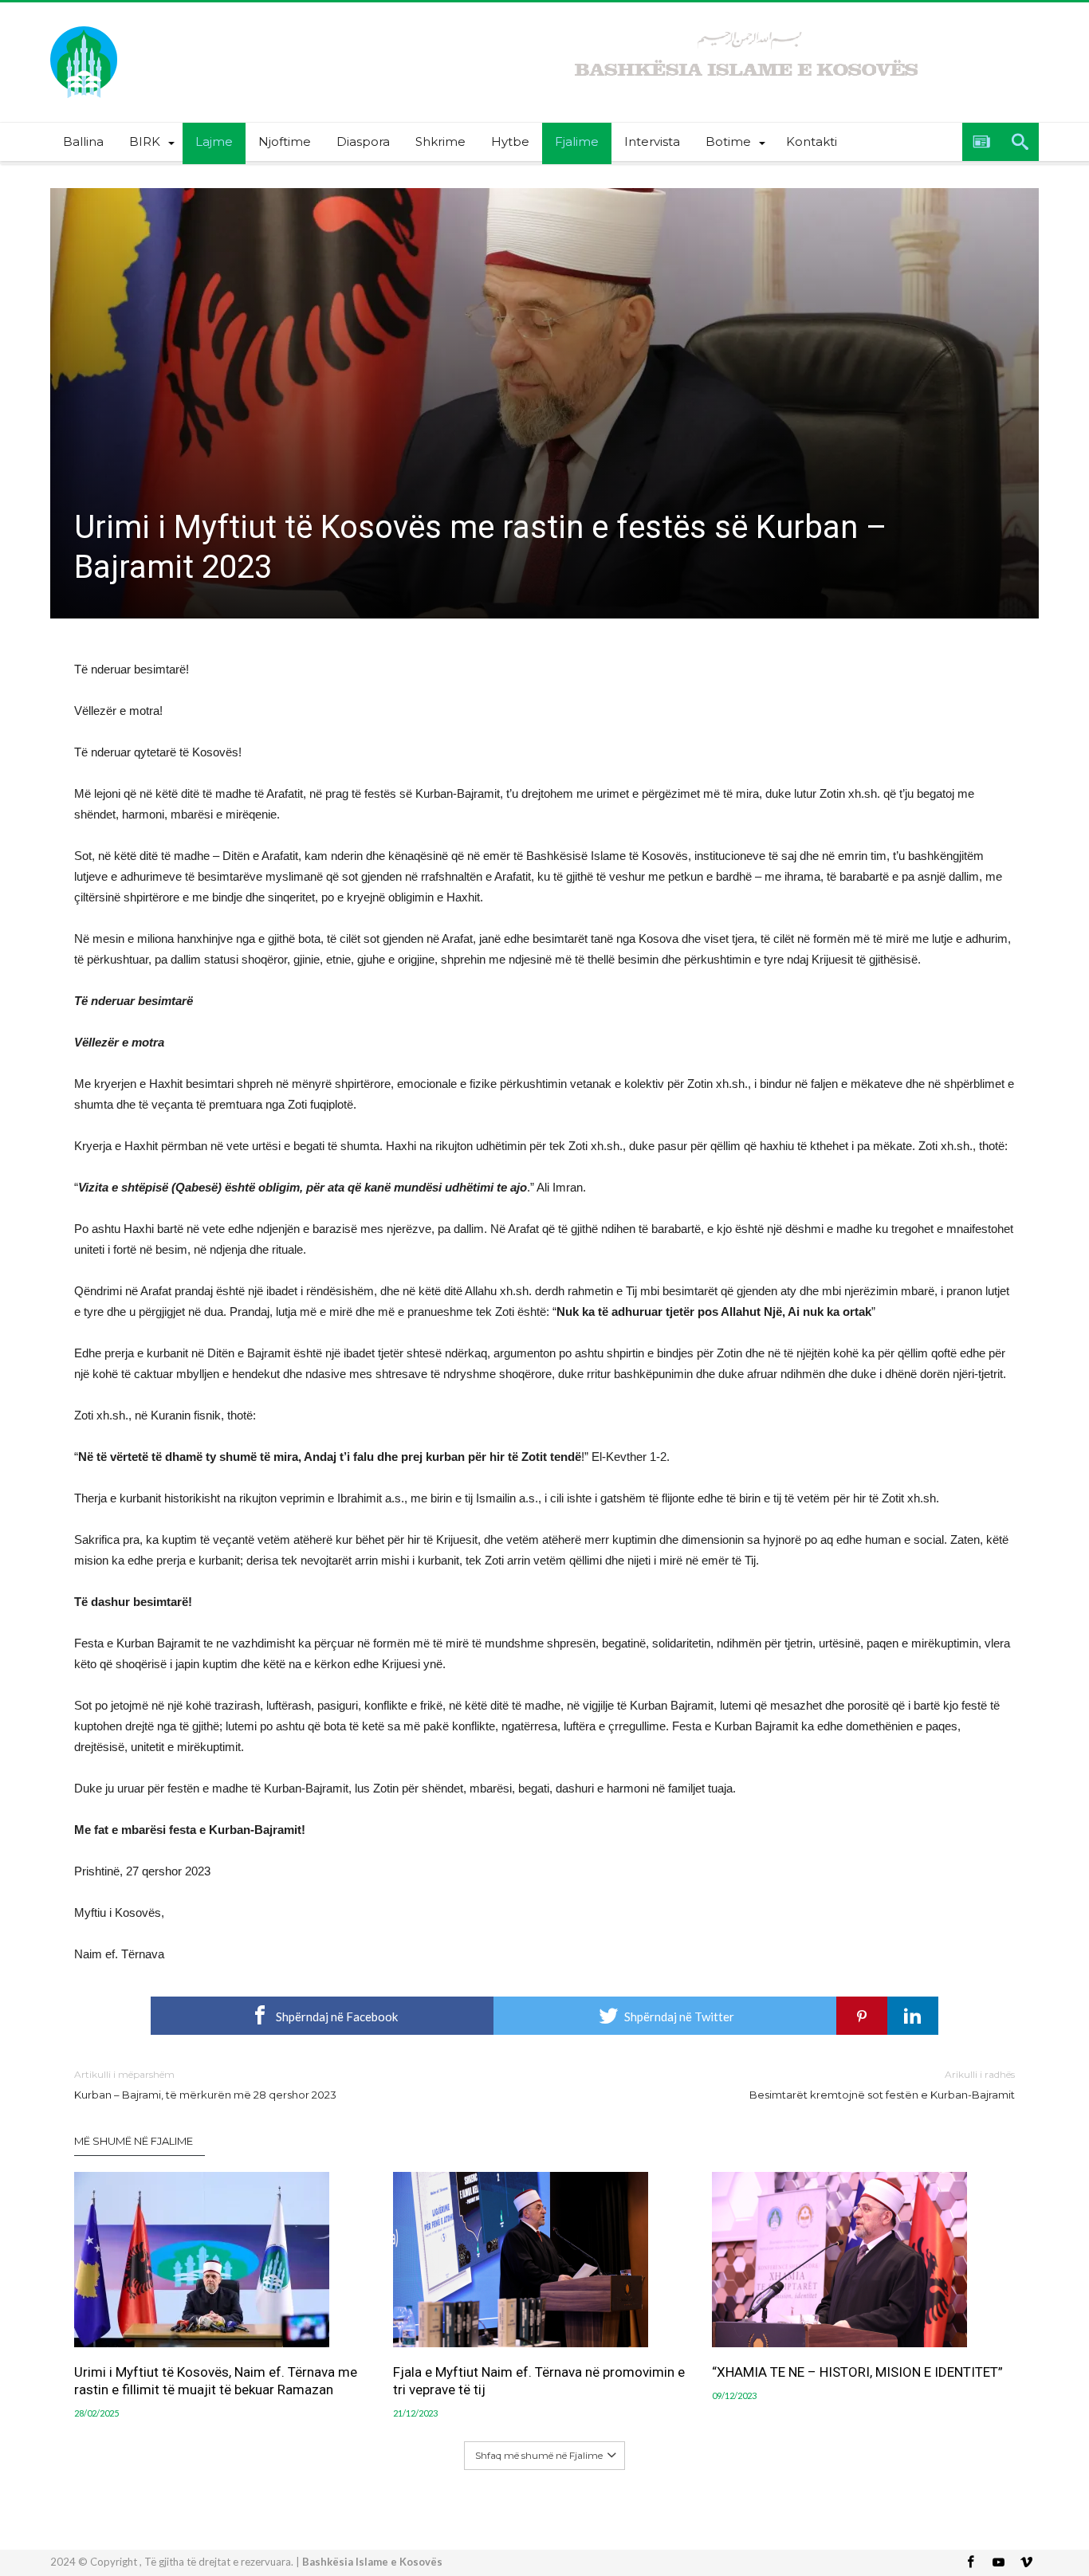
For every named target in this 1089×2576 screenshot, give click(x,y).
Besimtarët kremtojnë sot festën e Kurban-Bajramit (882, 2085)
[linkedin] (913, 2016)
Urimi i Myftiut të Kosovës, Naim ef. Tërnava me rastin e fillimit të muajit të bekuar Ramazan (216, 2381)
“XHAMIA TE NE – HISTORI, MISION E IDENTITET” (857, 2372)
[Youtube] (998, 2563)
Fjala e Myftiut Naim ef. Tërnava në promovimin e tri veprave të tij (539, 2381)
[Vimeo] (1026, 2563)
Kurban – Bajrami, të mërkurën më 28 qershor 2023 (205, 2085)
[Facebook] (970, 2563)
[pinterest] (862, 2016)
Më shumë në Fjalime (134, 2141)
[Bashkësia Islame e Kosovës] (84, 26)
